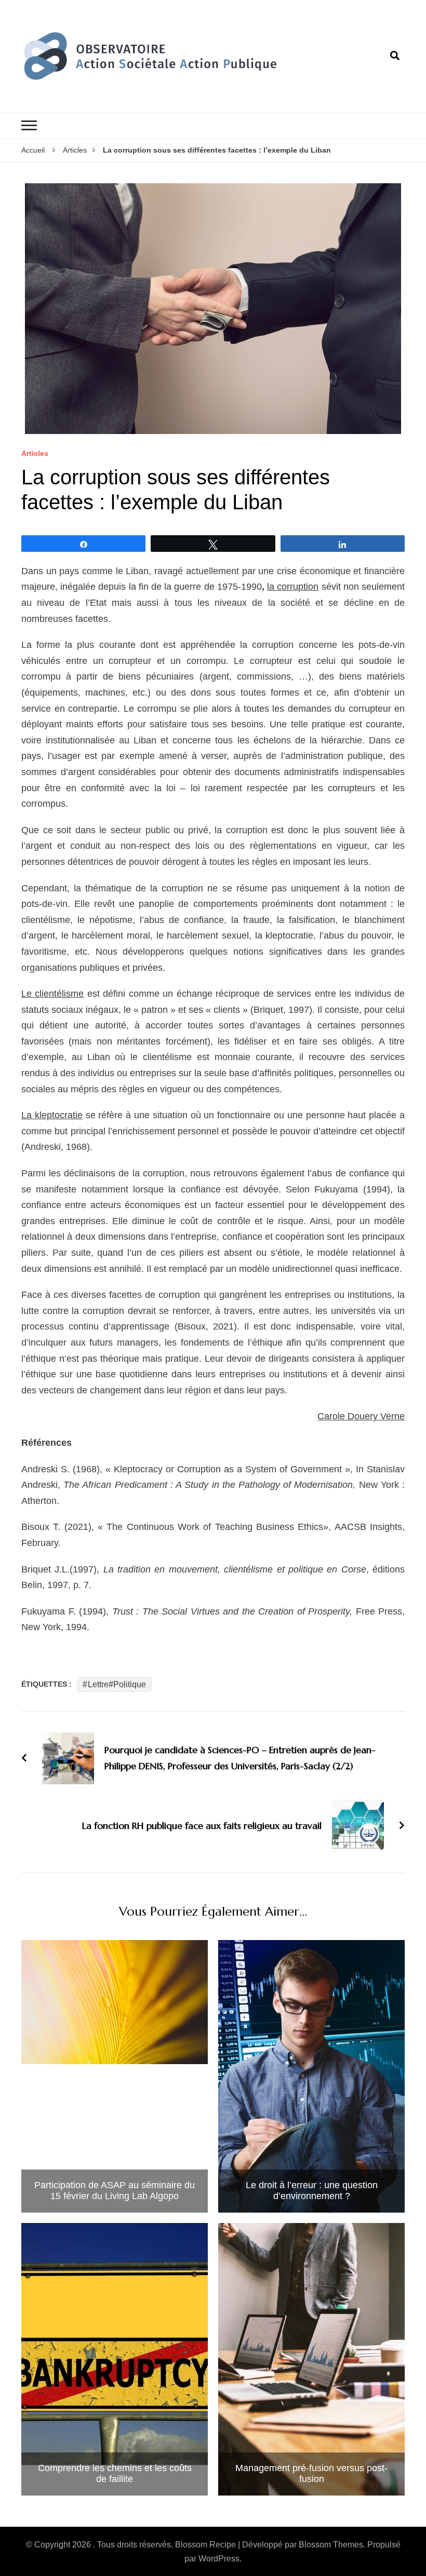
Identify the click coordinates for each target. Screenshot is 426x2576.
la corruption (293, 587)
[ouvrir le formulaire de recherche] (395, 56)
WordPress (219, 2559)
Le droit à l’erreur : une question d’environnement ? (312, 2191)
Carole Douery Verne (361, 1416)
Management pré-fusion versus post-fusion (311, 2474)
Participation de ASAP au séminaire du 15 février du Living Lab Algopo (115, 2191)
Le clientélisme (52, 994)
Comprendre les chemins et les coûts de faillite (115, 2474)
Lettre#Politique (117, 1684)
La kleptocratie (52, 1115)
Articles (35, 453)
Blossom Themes (331, 2545)
